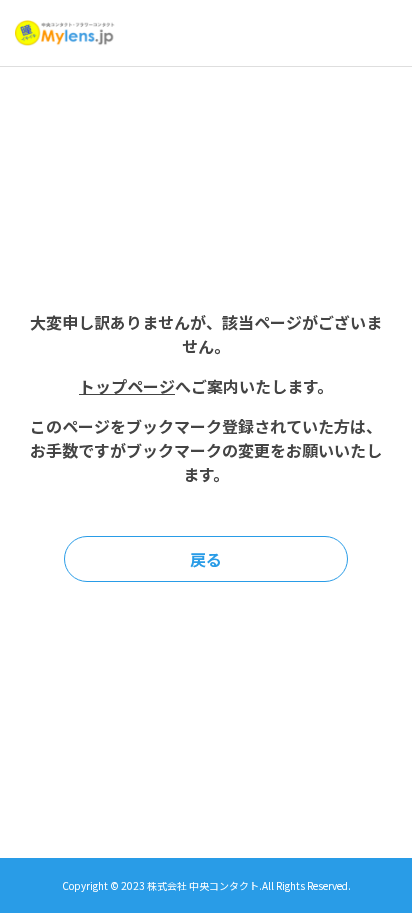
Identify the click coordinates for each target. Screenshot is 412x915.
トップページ (127, 386)
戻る (206, 559)
